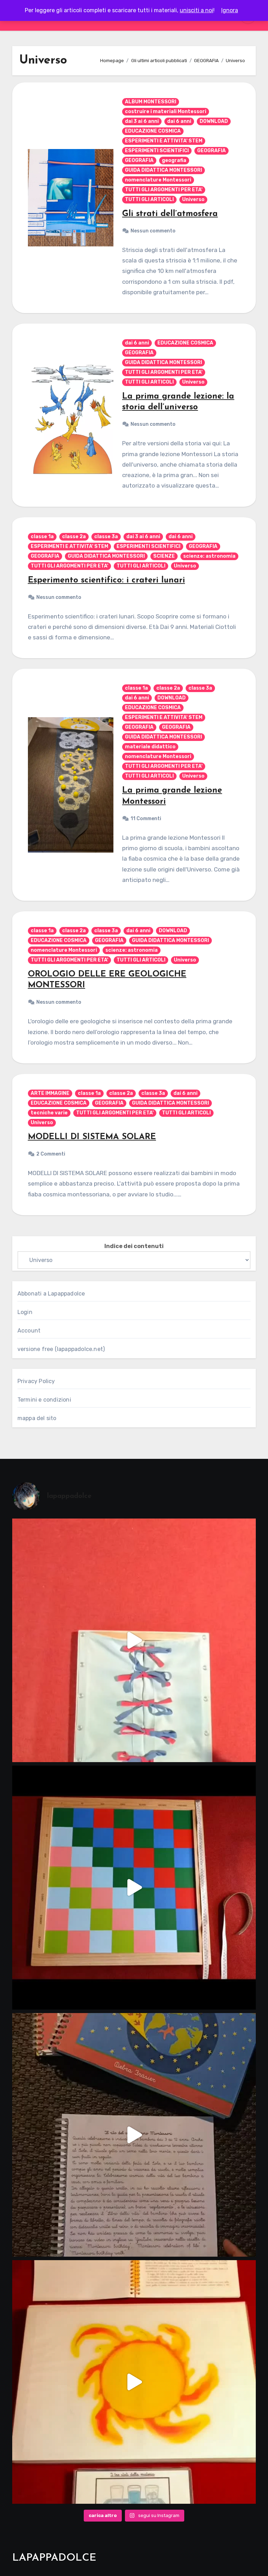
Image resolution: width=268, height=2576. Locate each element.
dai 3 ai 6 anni (142, 121)
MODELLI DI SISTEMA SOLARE (92, 1137)
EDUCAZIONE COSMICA (153, 131)
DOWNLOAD (214, 121)
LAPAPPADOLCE (54, 2558)
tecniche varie (49, 1113)
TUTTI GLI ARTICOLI (149, 199)
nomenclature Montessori (158, 180)
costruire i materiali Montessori (166, 112)
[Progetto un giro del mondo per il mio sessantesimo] (134, 1887)
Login (25, 1312)
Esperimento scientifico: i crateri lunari (106, 580)
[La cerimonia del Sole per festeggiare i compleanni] (134, 2135)
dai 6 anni (179, 121)
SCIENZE (164, 556)
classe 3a (106, 537)
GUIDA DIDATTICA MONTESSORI (163, 170)
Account (29, 1331)
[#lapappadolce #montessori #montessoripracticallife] (134, 1640)
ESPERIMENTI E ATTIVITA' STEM (164, 141)
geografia (174, 160)
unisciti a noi (196, 10)
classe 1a (42, 537)
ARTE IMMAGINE (50, 1093)
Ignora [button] (230, 10)
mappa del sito (37, 1418)
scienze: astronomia (209, 556)
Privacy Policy (36, 1381)
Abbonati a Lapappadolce (51, 1294)
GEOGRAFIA (211, 151)
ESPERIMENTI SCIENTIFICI (157, 151)
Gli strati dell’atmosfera (170, 214)
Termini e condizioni (44, 1400)
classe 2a (74, 537)
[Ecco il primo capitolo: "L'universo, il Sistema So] (134, 2382)
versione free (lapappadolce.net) (61, 1349)
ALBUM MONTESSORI (151, 102)
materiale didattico (150, 747)
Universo (193, 199)
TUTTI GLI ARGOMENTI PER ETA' (164, 190)
